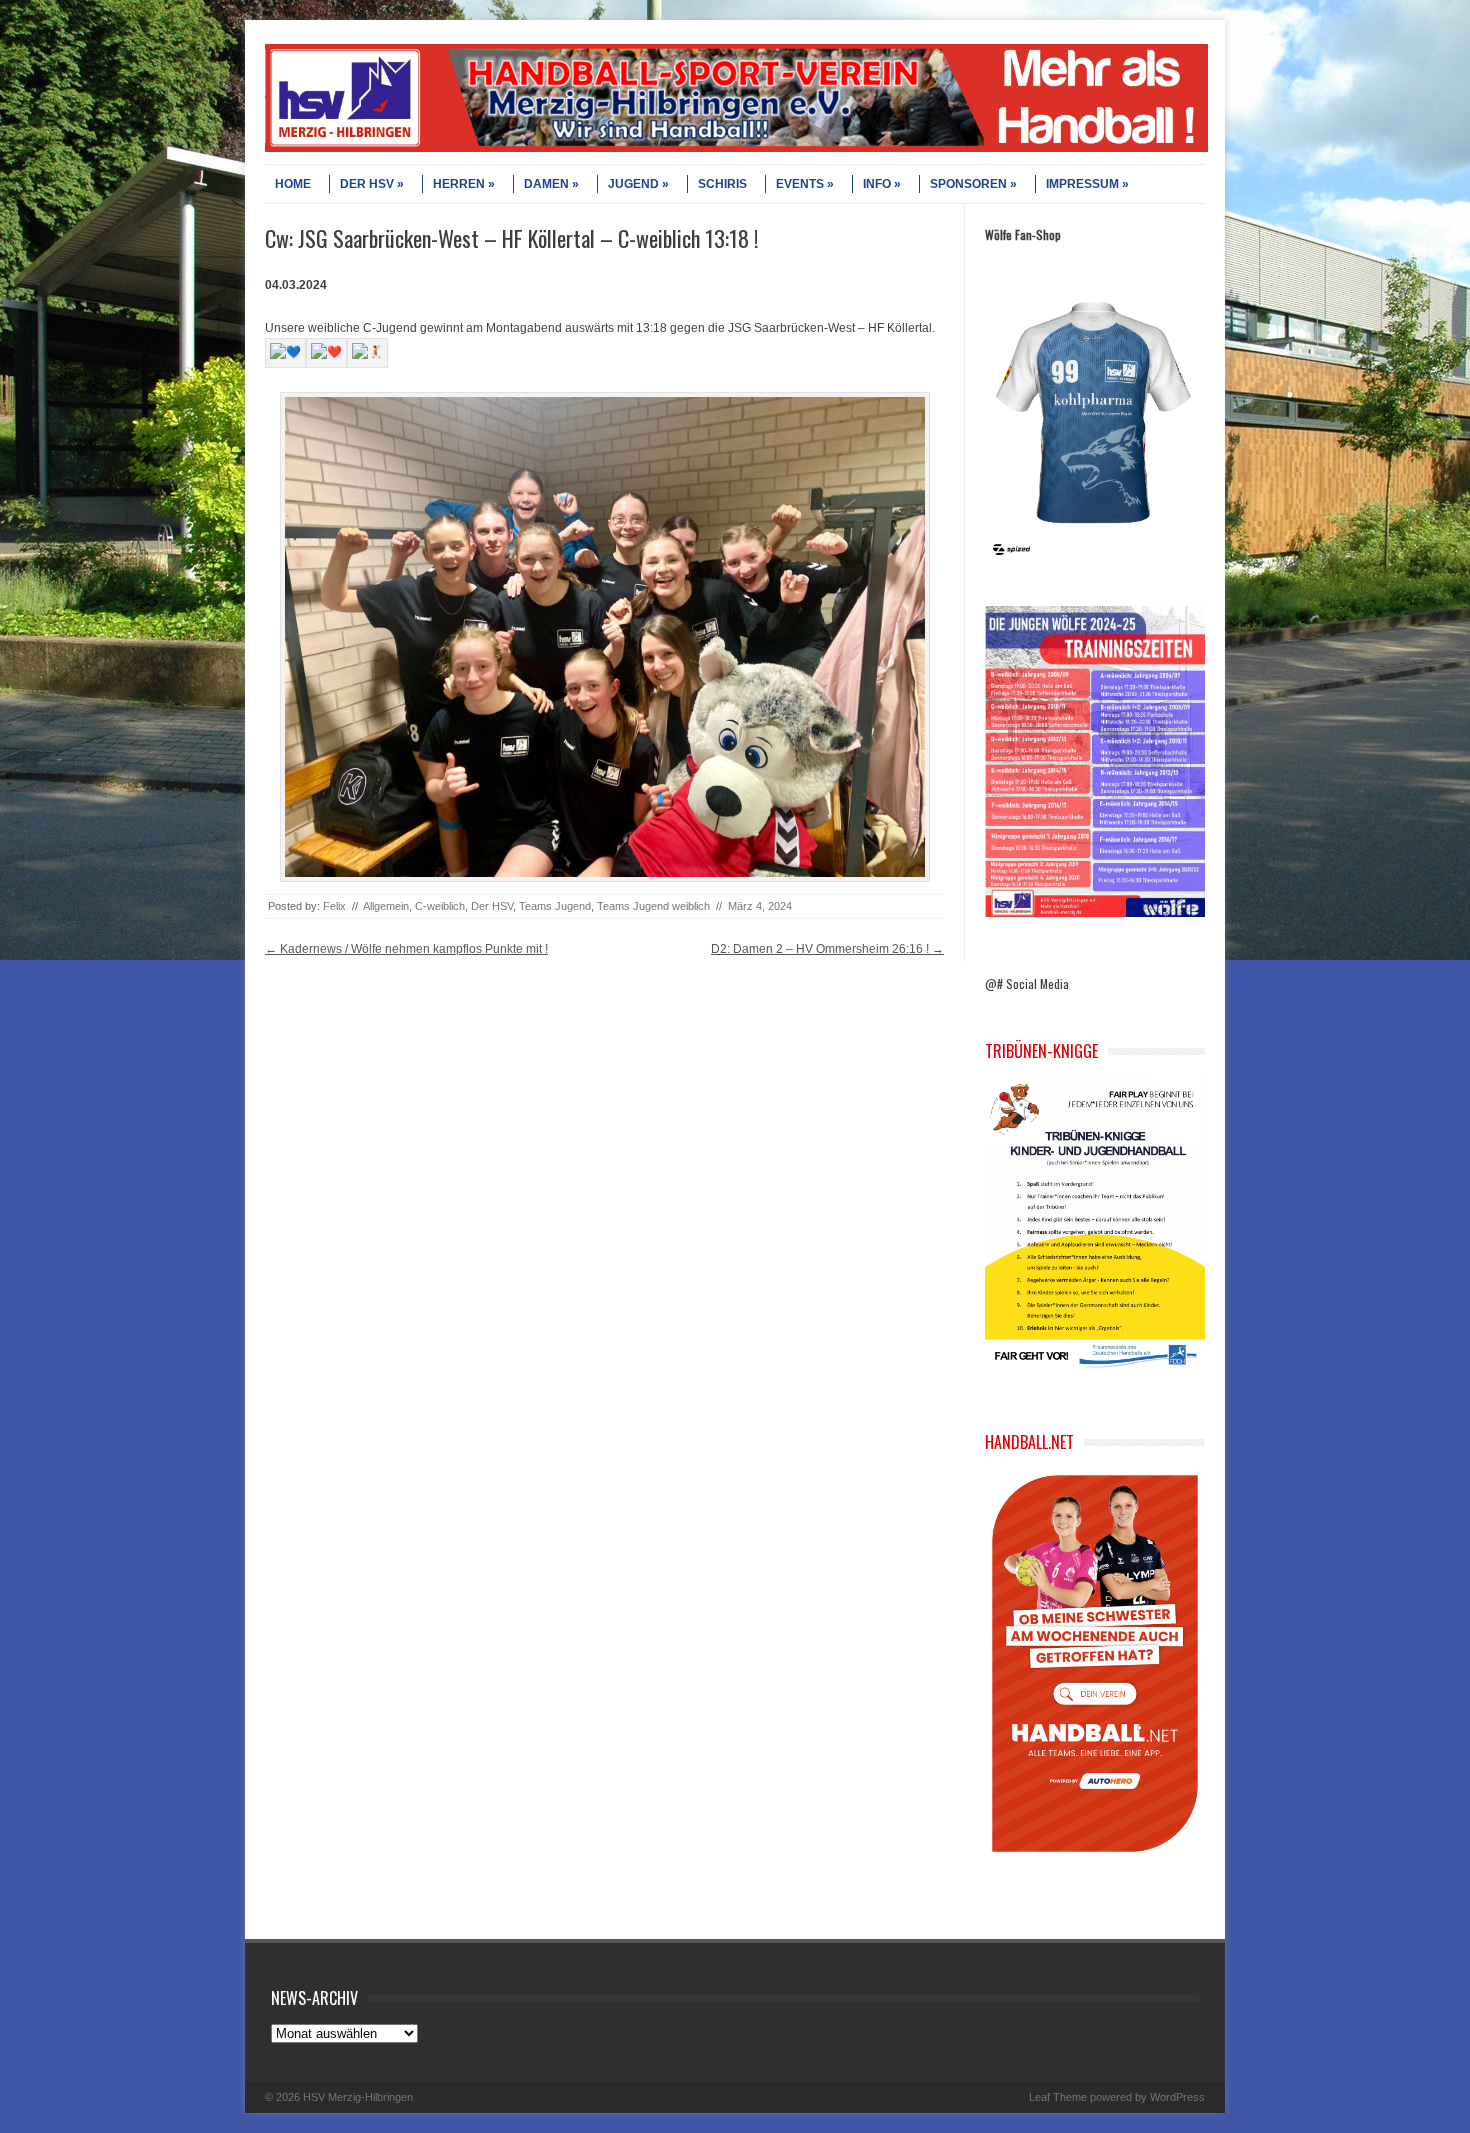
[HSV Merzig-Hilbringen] (736, 148)
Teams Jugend (555, 906)
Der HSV (492, 906)
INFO (877, 184)
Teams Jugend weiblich (653, 906)
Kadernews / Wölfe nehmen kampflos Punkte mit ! (406, 949)
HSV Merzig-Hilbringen (358, 2097)
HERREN (459, 184)
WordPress (1177, 2097)
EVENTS (800, 184)
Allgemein (386, 906)
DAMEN (546, 184)
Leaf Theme (1058, 2097)
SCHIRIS (722, 184)
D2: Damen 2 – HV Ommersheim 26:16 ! (827, 949)
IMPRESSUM (1082, 184)
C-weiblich (440, 906)
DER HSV (367, 184)
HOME (293, 184)
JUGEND (633, 184)
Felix (334, 906)
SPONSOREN (968, 184)
